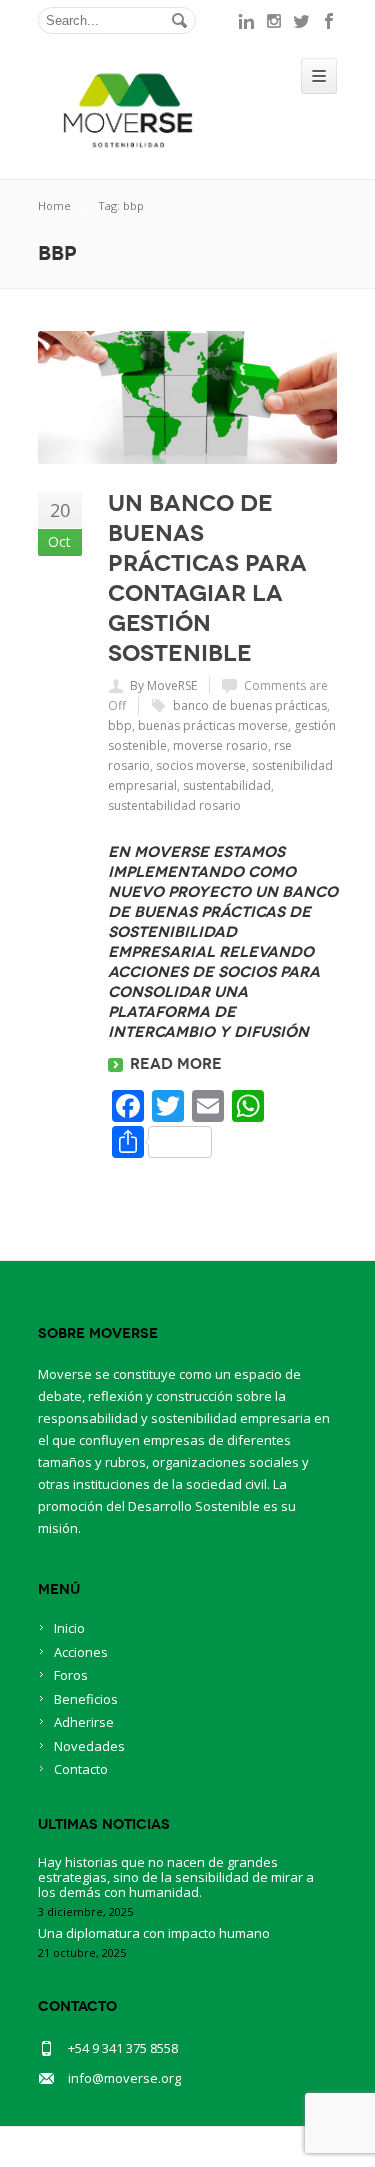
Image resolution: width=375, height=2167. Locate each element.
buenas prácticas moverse (213, 725)
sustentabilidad (227, 785)
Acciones (81, 1652)
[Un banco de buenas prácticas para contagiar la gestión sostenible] (188, 397)
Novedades (89, 1746)
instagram (274, 21)
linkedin (246, 21)
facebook (330, 21)
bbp (120, 725)
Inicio (69, 1628)
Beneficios (86, 1699)
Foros (71, 1675)
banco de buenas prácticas (250, 705)
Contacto (81, 1769)
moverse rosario (220, 745)
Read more (176, 1064)
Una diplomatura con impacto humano (154, 1933)
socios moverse (201, 765)
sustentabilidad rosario (174, 805)
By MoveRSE (163, 685)
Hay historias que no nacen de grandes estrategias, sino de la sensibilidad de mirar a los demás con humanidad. (176, 1877)
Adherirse (84, 1722)
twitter (302, 21)
